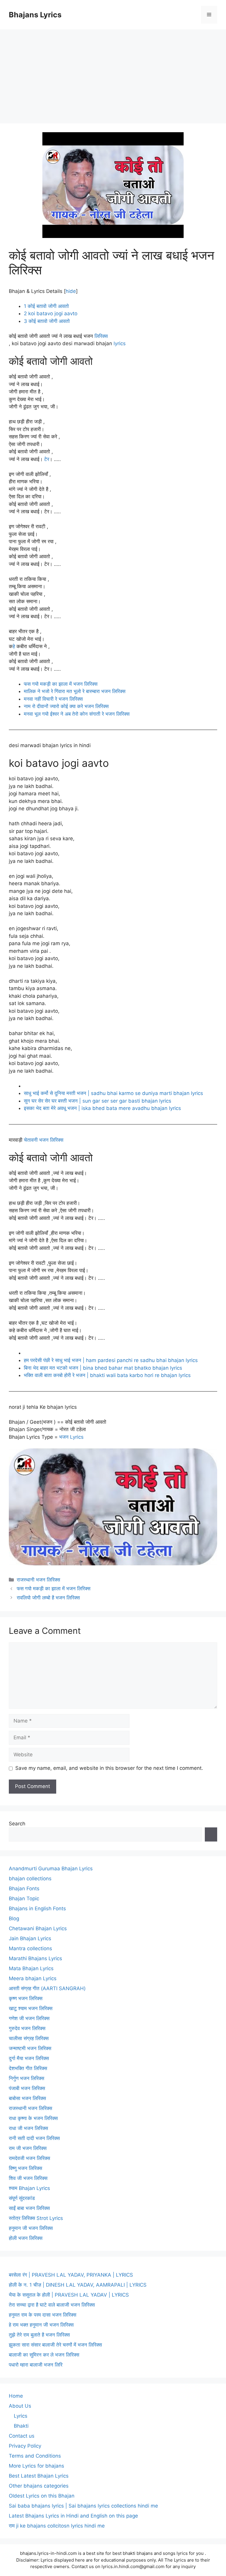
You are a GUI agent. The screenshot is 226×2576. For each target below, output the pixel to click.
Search (17, 1824)
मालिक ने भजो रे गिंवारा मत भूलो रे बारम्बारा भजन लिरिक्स (75, 691)
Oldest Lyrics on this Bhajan (42, 2496)
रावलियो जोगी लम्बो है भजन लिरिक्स (48, 1598)
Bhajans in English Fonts (37, 1908)
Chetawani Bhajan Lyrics (38, 1928)
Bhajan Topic (24, 1899)
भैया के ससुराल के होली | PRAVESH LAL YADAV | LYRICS (69, 2295)
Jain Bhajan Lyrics (30, 1938)
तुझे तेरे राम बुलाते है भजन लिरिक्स (39, 2335)
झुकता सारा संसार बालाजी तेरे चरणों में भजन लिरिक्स (55, 2345)
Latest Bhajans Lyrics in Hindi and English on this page (73, 2516)
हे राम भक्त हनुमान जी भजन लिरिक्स (41, 2325)
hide (71, 291)
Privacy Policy (25, 2446)
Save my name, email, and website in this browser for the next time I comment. (109, 1768)
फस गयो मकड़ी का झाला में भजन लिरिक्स (61, 684)
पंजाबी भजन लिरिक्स (27, 2088)
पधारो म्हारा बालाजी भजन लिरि (36, 2365)
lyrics (120, 343)
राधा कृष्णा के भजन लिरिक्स (33, 2118)
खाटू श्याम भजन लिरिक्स (31, 2008)
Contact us (22, 2436)
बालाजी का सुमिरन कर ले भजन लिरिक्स (44, 2355)
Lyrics (21, 2416)
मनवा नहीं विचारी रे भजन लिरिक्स (53, 699)
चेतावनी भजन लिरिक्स (44, 1140)
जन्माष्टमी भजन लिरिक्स (30, 2048)
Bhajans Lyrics (35, 15)
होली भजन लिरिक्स (26, 2238)
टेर (47, 459)
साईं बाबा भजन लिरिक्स (29, 2208)
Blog (14, 1918)
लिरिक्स (101, 336)
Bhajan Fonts (24, 1889)
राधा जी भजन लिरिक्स (28, 2128)
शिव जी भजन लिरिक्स (28, 2178)
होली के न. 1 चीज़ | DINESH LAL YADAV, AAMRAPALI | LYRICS (78, 2285)
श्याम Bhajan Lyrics (29, 2188)
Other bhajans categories (39, 2486)
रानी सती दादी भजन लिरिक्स (34, 2138)
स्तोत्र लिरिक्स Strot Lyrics (36, 2218)
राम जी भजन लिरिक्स (28, 2148)
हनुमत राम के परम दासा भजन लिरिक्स (43, 2315)
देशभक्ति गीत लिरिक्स (28, 2068)
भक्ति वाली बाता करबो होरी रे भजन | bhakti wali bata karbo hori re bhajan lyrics (107, 1375)
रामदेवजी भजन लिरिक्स (29, 2158)
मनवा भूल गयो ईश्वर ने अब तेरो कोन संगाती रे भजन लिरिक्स (77, 714)
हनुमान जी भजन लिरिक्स (31, 2228)
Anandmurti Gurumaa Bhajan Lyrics (51, 1869)
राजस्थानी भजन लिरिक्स (38, 1580)
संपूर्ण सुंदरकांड (22, 2198)
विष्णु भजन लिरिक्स (25, 2168)
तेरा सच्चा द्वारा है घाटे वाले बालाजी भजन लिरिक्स (52, 2305)
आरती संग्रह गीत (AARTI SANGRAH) (47, 1988)
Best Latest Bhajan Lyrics (39, 2476)
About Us (20, 2406)
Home (16, 2396)
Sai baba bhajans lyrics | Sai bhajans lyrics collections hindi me (83, 2506)
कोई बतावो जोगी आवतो (46, 306)
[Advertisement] (113, 73)
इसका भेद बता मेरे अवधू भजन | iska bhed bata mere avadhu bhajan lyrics (102, 1108)
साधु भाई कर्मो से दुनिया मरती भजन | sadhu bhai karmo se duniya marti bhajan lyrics (113, 1093)
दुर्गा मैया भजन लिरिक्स (29, 2058)
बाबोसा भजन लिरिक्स (27, 2098)
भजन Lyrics (71, 1437)
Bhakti (21, 2426)
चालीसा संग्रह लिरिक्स (29, 2038)
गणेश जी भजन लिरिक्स (29, 2018)
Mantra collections (30, 1948)
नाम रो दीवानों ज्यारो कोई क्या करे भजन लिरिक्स (66, 706)
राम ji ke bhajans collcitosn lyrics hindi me (57, 2526)
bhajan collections (30, 1879)
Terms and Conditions (35, 2456)
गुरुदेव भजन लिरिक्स (27, 2028)
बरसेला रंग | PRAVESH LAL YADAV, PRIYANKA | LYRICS (71, 2275)
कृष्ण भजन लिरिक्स (26, 1998)
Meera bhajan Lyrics (33, 1978)
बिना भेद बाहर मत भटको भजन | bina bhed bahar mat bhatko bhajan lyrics (103, 1368)
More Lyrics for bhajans (36, 2466)
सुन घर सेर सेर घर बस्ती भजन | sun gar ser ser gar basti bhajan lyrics (98, 1101)
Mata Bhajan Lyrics (31, 1968)
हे (14, 646)
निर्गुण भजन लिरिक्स (26, 2078)
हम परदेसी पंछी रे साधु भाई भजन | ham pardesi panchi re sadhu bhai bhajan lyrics (111, 1360)
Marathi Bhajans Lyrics (35, 1958)
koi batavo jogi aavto (51, 313)
